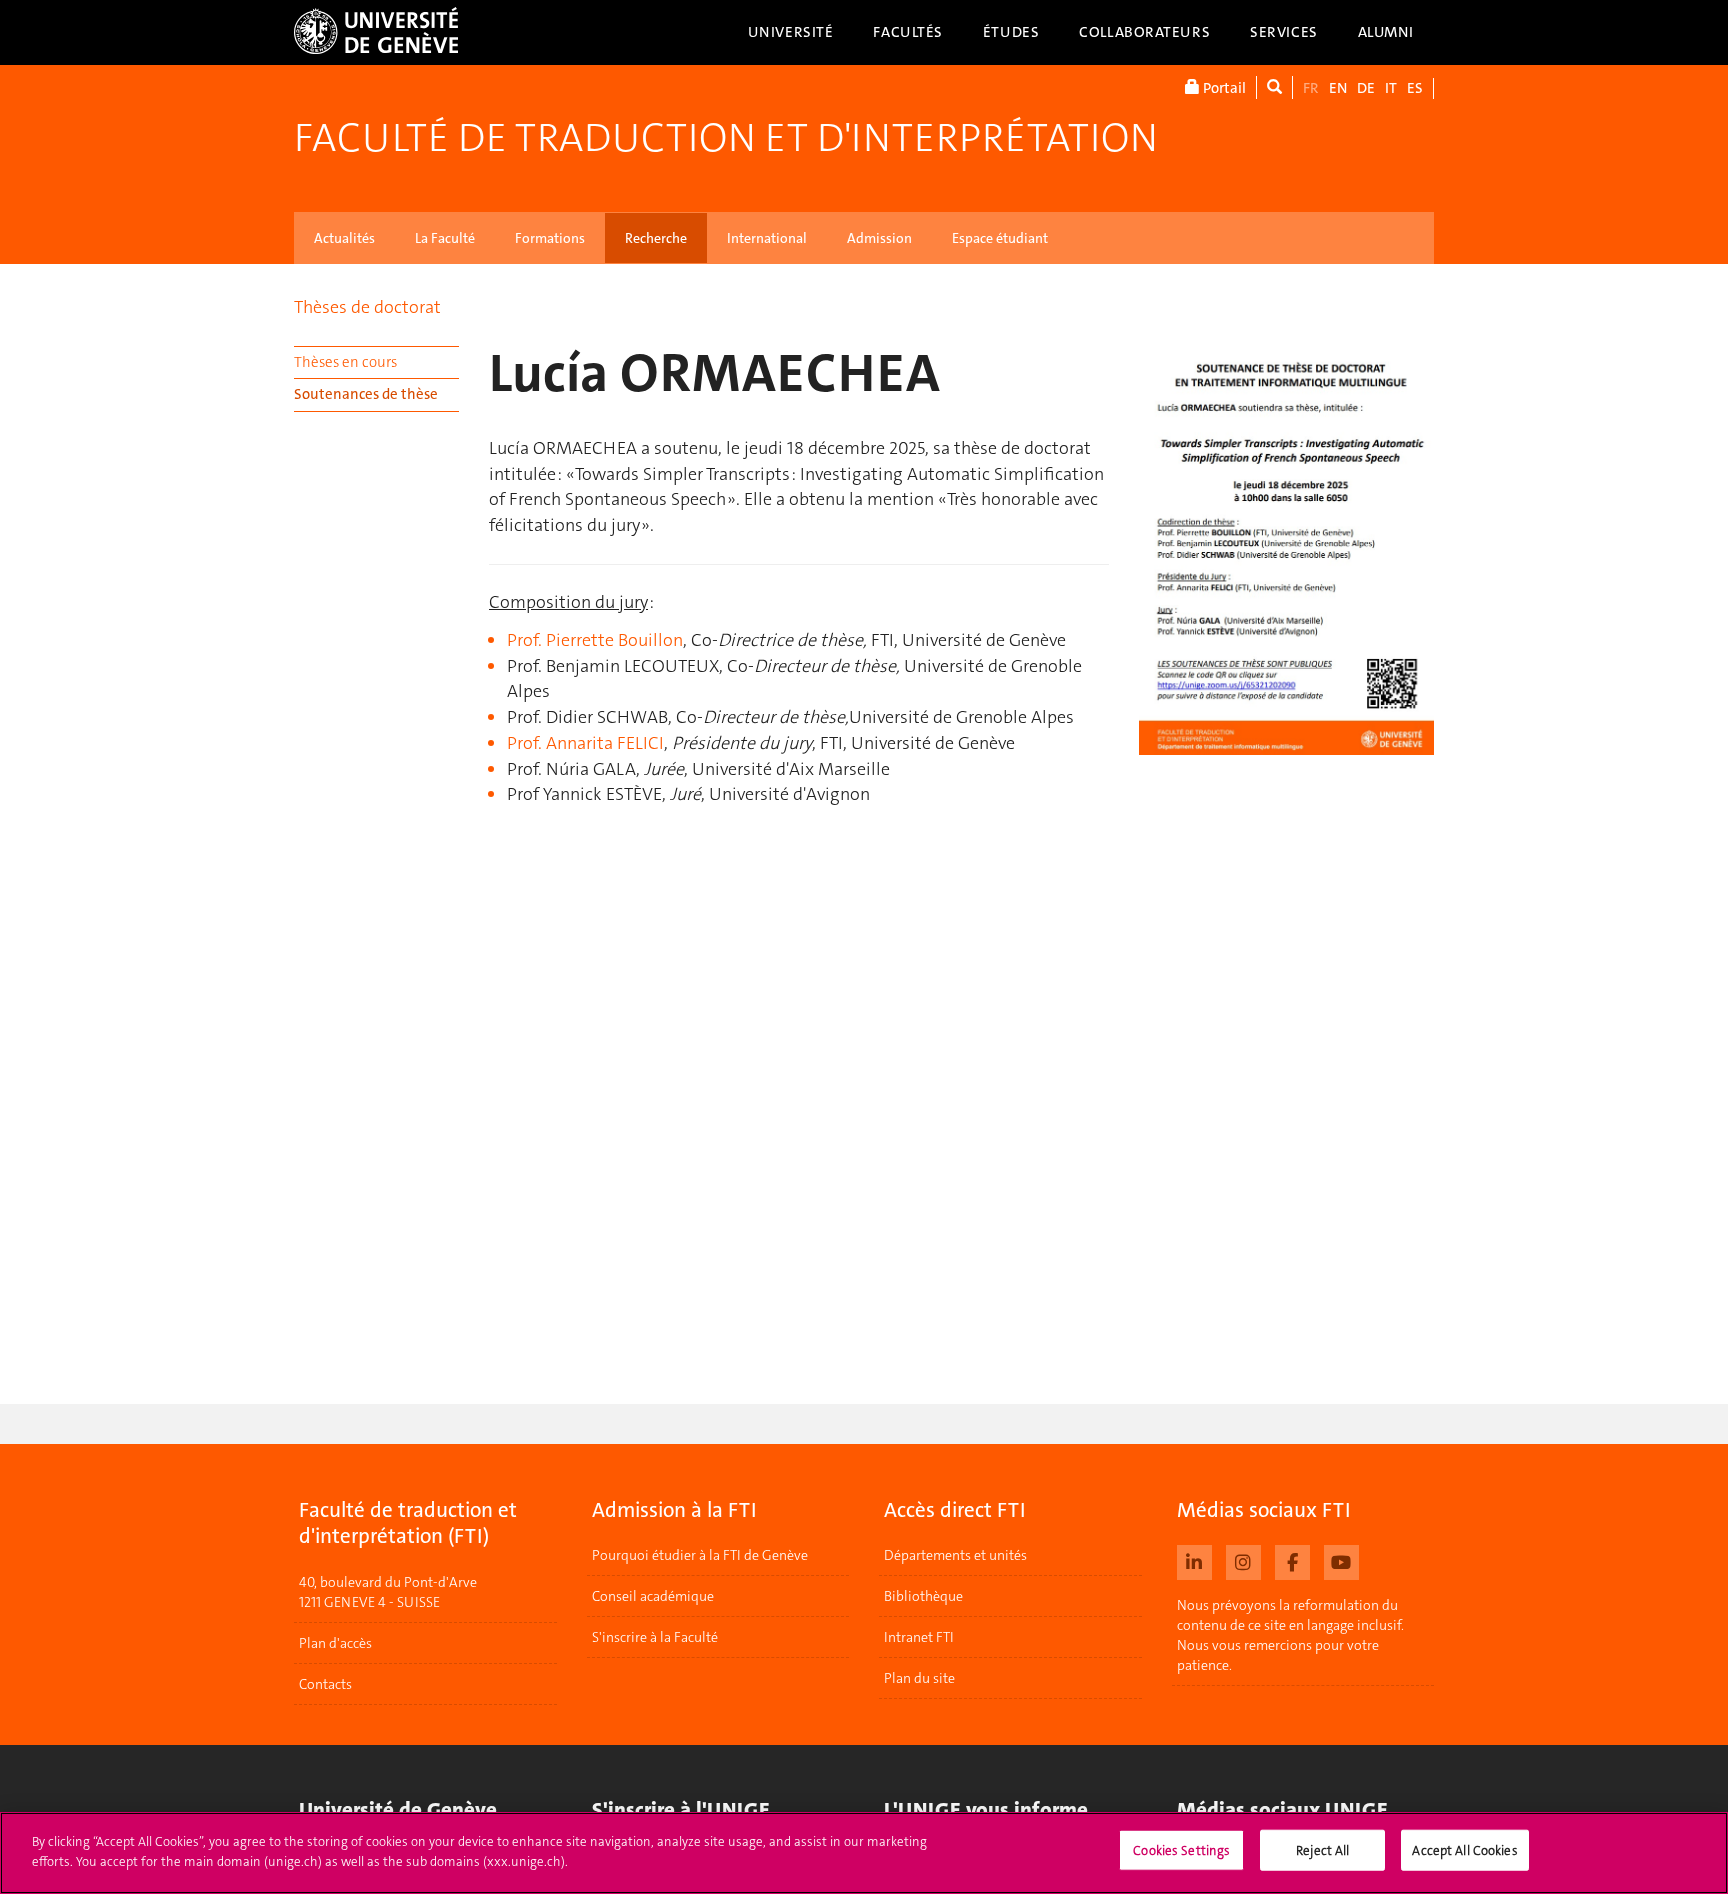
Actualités (344, 238)
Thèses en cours (345, 362)
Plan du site (919, 1678)
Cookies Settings (1181, 1850)
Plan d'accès (335, 1643)
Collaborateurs (1144, 32)
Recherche (656, 238)
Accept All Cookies (1464, 1850)
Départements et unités (955, 1555)
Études (1011, 32)
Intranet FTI (919, 1637)
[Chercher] (1274, 87)
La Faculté (445, 238)
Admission (879, 238)
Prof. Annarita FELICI (585, 743)
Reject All (1322, 1850)
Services (1284, 32)
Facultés (908, 32)
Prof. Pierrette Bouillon (595, 640)
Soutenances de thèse (366, 394)
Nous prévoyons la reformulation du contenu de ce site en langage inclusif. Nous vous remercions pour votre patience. (1290, 1635)
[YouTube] (1341, 1560)
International (767, 238)
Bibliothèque (923, 1596)
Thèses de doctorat (367, 307)
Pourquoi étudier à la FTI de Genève (700, 1555)
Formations (550, 238)
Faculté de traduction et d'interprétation (726, 138)
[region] (864, 1853)
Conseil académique (653, 1596)
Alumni (1386, 32)
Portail (1223, 88)
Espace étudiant (1000, 238)
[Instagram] (1243, 1560)
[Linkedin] (1194, 1560)
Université (791, 32)
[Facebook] (1292, 1560)
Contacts (325, 1684)
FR (1311, 88)
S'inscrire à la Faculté (655, 1637)
